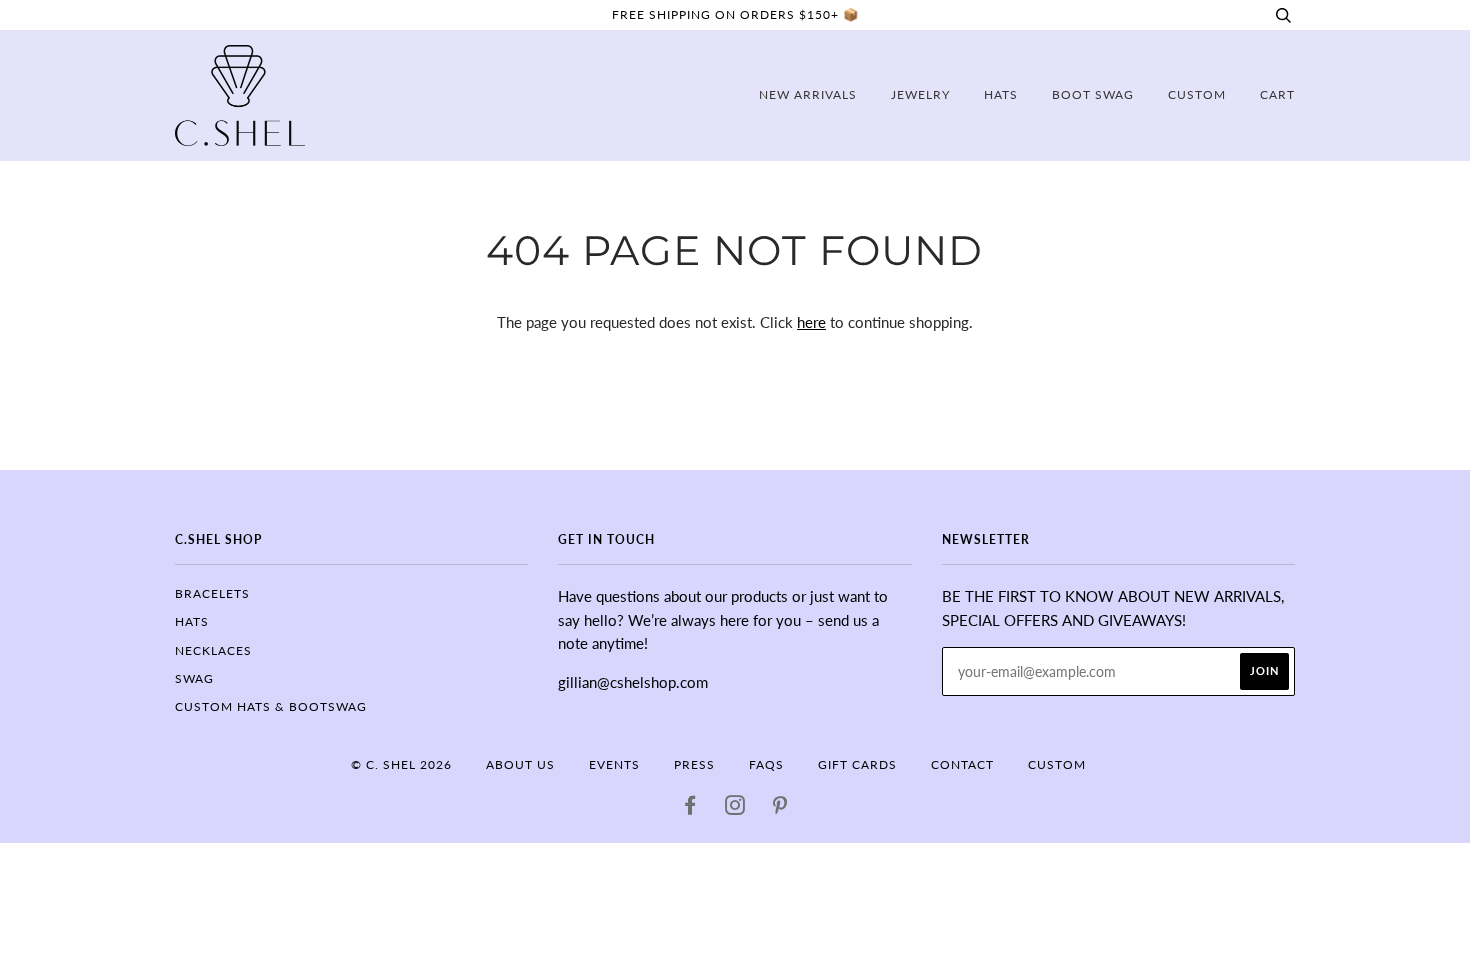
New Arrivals (808, 94)
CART (1277, 94)
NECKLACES (213, 650)
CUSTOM (1197, 94)
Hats (1001, 94)
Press (694, 764)
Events (614, 764)
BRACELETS (212, 593)
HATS (192, 621)
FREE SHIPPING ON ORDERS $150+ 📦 (735, 14)
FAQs (766, 764)
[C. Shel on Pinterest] (780, 808)
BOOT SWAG (1093, 94)
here (811, 322)
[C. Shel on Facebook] (690, 808)
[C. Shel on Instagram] (735, 808)
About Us (520, 764)
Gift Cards (857, 764)
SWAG (194, 678)
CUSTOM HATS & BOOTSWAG (271, 706)
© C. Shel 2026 (401, 764)
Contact (962, 764)
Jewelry (920, 94)
